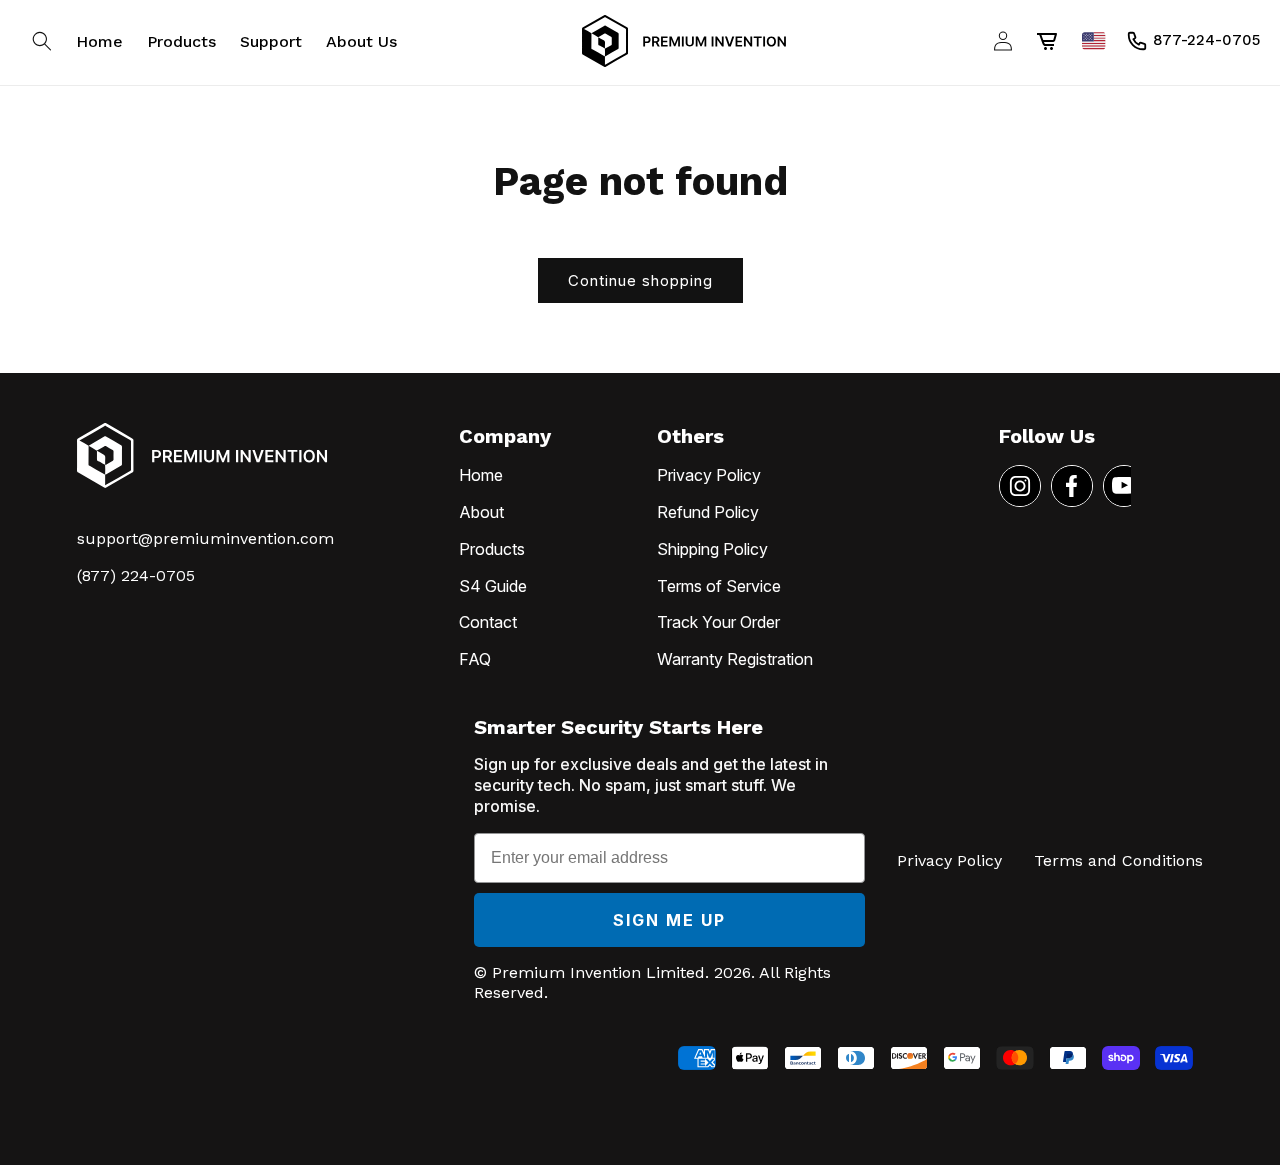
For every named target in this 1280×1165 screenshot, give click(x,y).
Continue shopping (640, 280)
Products (492, 549)
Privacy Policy (709, 475)
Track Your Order (718, 622)
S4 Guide (493, 586)
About (481, 512)
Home (481, 475)
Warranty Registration (735, 659)
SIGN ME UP (669, 920)
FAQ (475, 659)
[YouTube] (1124, 486)
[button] (42, 41)
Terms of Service (719, 586)
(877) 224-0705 (136, 575)
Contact (488, 622)
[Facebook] (1072, 486)
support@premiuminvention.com (205, 538)
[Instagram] (1020, 486)
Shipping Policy (712, 549)
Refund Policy (708, 512)
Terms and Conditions (1118, 860)
